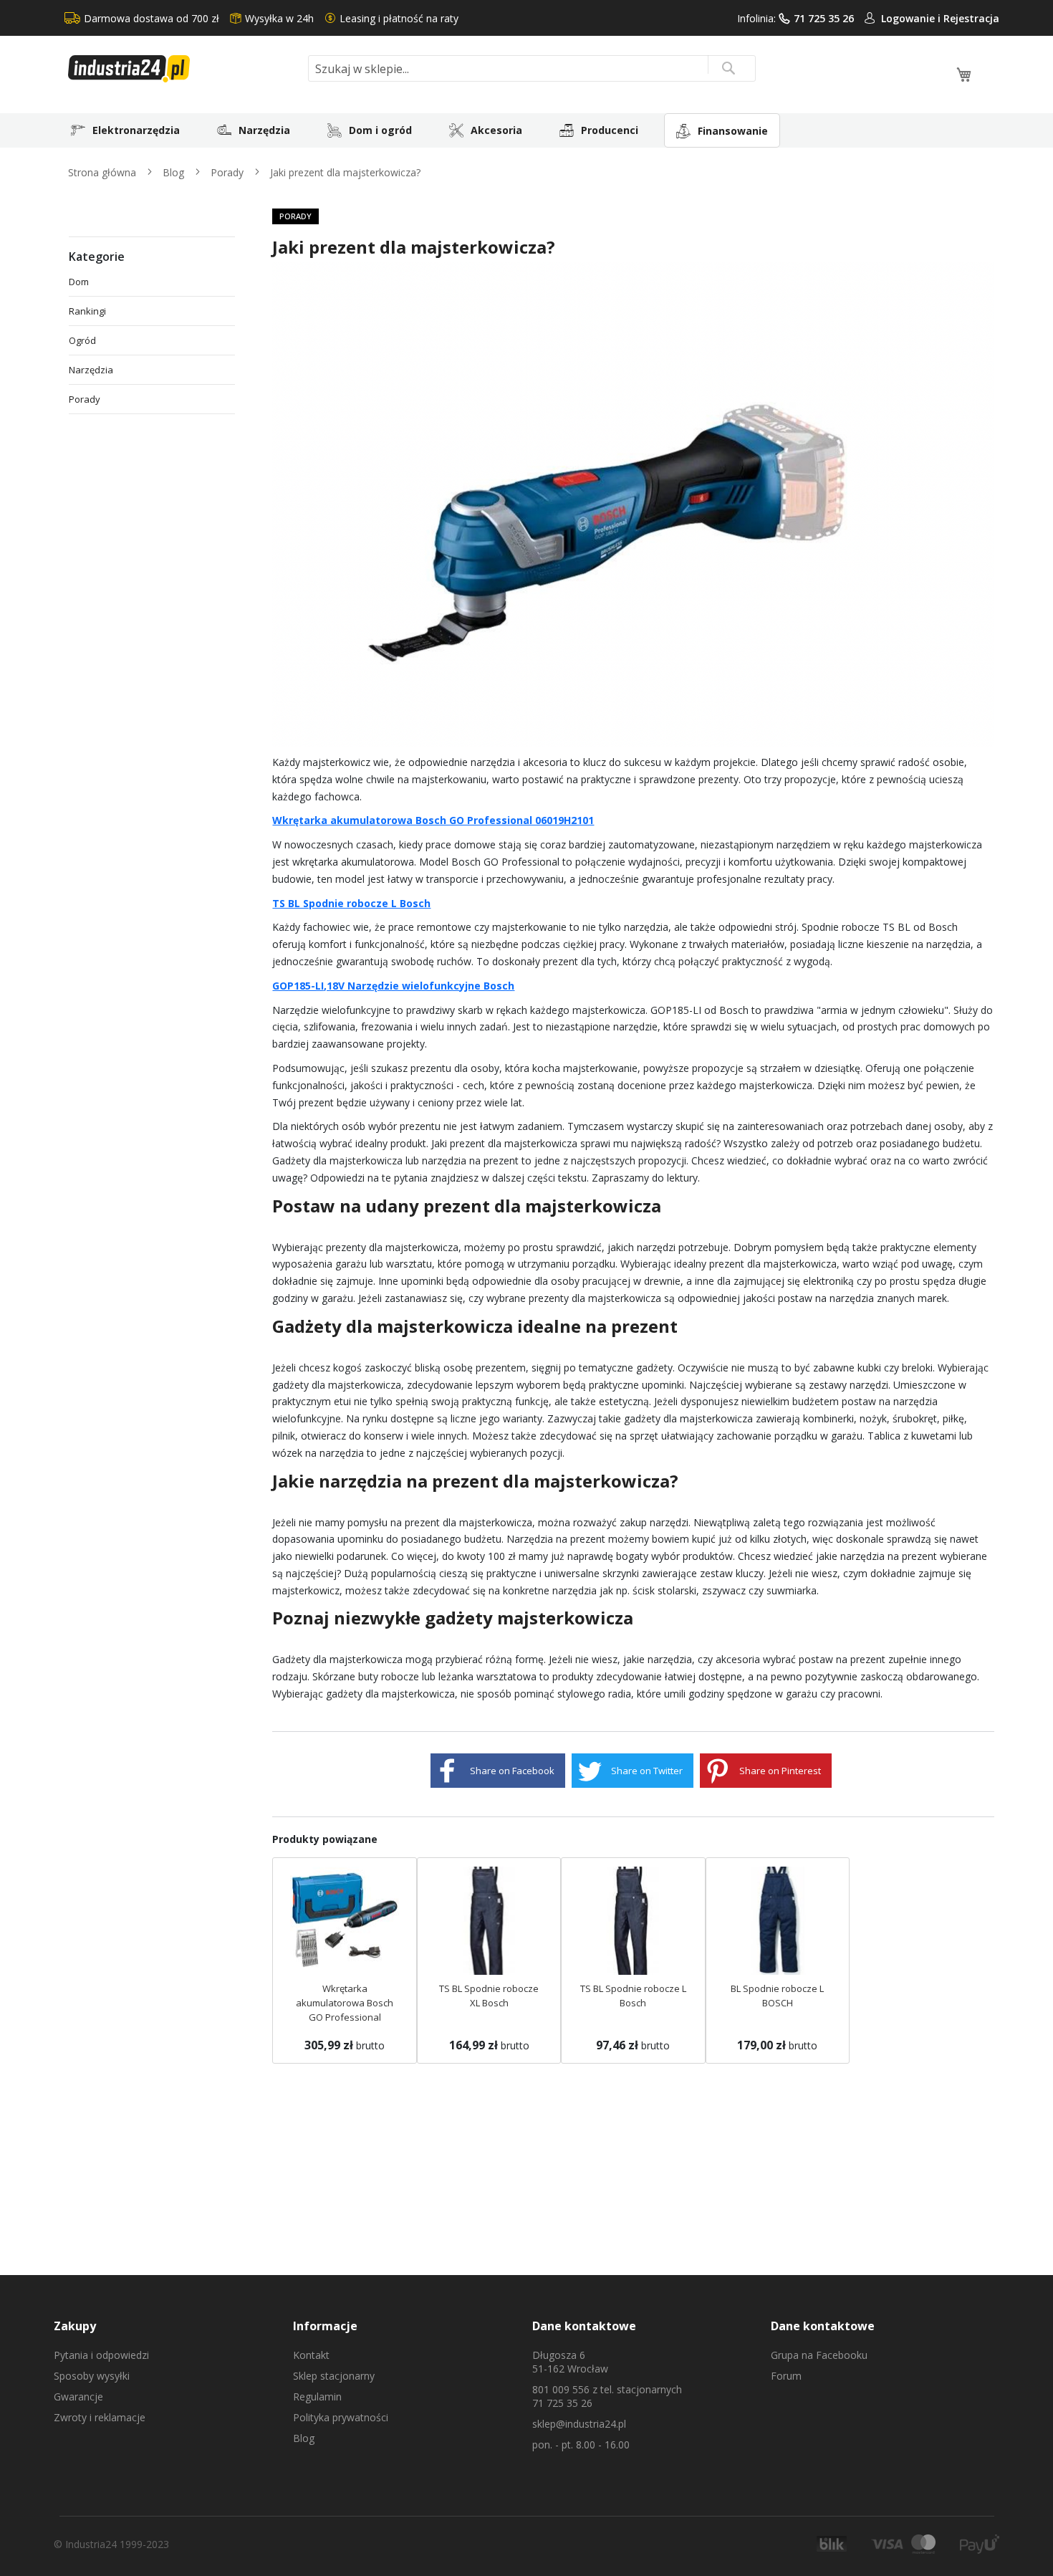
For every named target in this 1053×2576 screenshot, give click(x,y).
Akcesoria (496, 130)
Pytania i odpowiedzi (101, 2355)
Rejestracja (971, 18)
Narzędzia (264, 130)
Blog (175, 172)
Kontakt (311, 2355)
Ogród (82, 340)
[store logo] (183, 69)
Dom (79, 282)
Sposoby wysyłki (92, 2376)
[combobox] (532, 68)
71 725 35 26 (824, 18)
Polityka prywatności (341, 2417)
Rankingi (87, 311)
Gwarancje (78, 2397)
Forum (786, 2376)
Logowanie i (912, 18)
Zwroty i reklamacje (100, 2417)
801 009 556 (561, 2389)
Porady (229, 172)
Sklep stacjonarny (334, 2376)
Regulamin (317, 2397)
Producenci (610, 130)
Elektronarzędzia (136, 130)
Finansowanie (733, 131)
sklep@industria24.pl (579, 2424)
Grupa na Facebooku (819, 2355)
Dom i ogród (380, 130)
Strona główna (104, 172)
